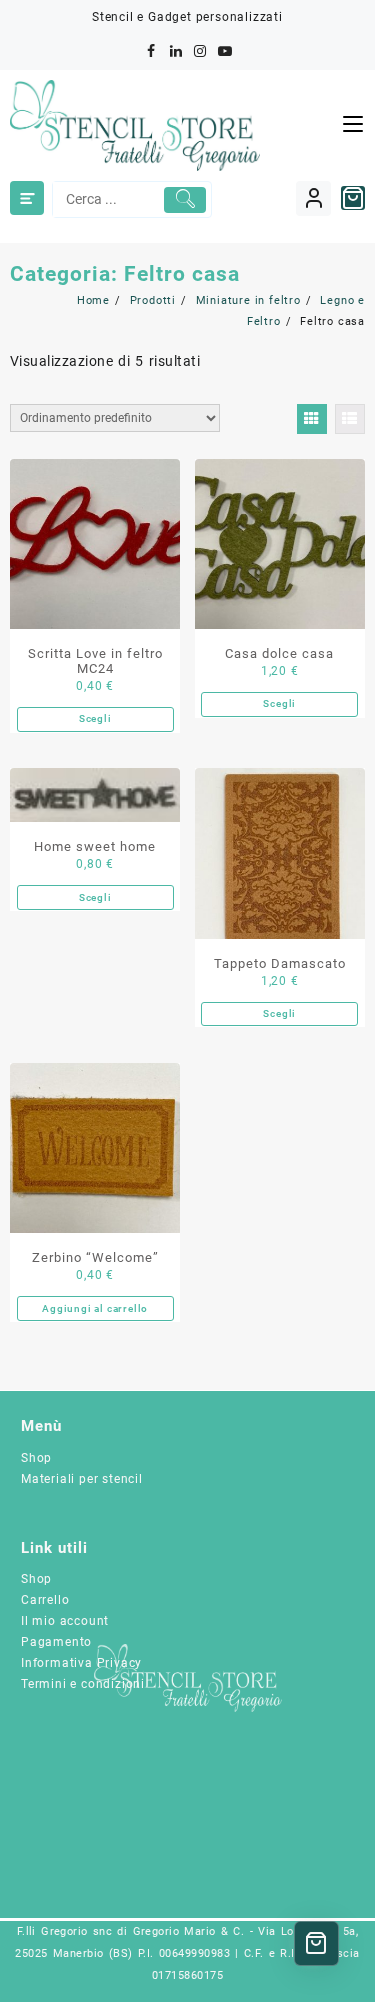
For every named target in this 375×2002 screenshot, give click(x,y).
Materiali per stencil (82, 1479)
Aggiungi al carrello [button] (95, 1308)
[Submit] (185, 200)
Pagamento (56, 1642)
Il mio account (65, 1621)
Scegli (95, 718)
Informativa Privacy (81, 1663)
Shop (36, 1458)
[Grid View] (312, 419)
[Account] (313, 198)
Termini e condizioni (83, 1684)
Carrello (45, 1600)
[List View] (350, 419)
